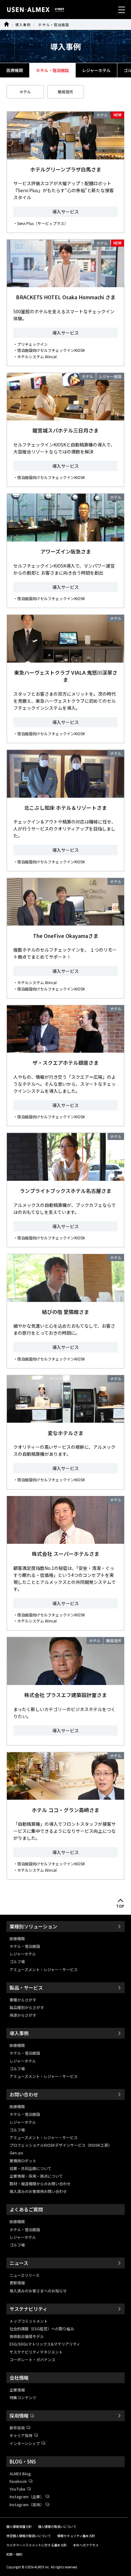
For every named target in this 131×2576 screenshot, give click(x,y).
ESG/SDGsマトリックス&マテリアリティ (45, 2344)
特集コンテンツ (23, 2397)
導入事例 (23, 25)
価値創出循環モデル (27, 2336)
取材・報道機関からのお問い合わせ (40, 2184)
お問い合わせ (24, 2094)
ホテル (25, 92)
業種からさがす (23, 2000)
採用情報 (19, 2416)
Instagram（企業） (27, 2496)
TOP (121, 1906)
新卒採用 (17, 2428)
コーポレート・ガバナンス (32, 2359)
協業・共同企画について (31, 2168)
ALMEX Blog (20, 2474)
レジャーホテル (96, 70)
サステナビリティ (28, 2309)
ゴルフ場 (17, 1961)
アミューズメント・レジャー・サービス (44, 1969)
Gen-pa (16, 2153)
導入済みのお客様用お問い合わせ (38, 2191)
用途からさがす (23, 2015)
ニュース (19, 2263)
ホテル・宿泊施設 (54, 25)
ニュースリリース (24, 2275)
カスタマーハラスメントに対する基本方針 (37, 2545)
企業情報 (17, 2390)
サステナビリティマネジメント (36, 2352)
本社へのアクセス (86, 2545)
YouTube (17, 2489)
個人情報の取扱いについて (57, 2526)
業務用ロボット (23, 2161)
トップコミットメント (29, 2321)
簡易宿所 (65, 92)
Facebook (18, 2481)
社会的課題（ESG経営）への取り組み (42, 2329)
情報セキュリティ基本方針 (76, 2536)
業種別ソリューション (33, 1926)
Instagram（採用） (27, 2504)
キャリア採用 (21, 2435)
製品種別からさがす (27, 2007)
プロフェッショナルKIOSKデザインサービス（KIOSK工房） (61, 2145)
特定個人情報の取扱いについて (29, 2536)
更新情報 (17, 2283)
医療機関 (15, 70)
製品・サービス (26, 1988)
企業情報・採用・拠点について (36, 2176)
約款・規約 (14, 2554)
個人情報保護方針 (19, 2526)
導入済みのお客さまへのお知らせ (38, 2291)
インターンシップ (25, 2443)
